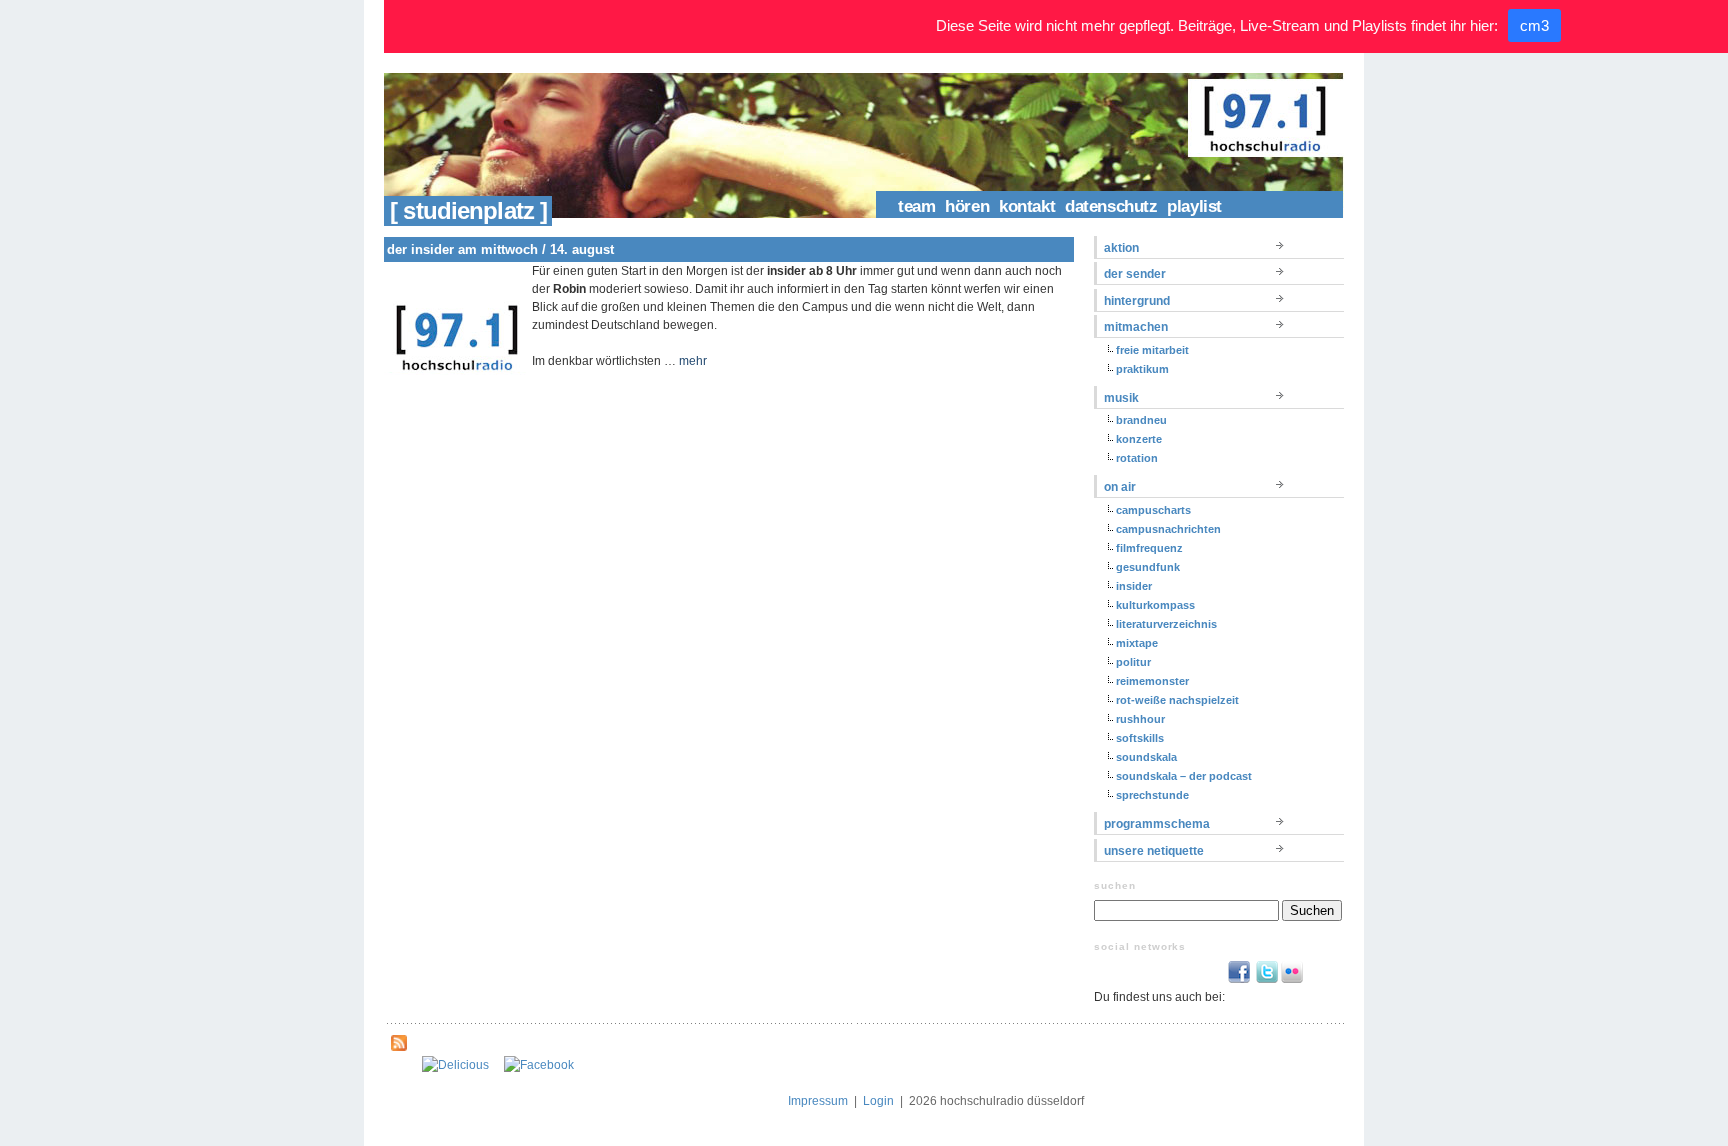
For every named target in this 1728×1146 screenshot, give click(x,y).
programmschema (1157, 824)
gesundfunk (1148, 567)
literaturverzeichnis (1166, 624)
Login (878, 1101)
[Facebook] (539, 1065)
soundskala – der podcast (1184, 776)
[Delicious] (455, 1065)
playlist (1194, 206)
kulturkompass (1155, 605)
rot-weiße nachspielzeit (1177, 700)
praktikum (1142, 369)
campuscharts (1153, 510)
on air (1120, 487)
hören (967, 206)
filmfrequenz (1149, 548)
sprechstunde (1152, 795)
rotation (1137, 458)
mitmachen (1136, 327)
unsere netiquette (1154, 851)
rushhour (1140, 719)
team (916, 206)
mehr (693, 361)
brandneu (1141, 420)
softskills (1140, 738)
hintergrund (1137, 301)
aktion (1121, 248)
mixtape (1137, 643)
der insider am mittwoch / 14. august (500, 249)
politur (1133, 662)
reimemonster (1152, 681)
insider (1134, 586)
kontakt (1027, 206)
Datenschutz (1111, 206)
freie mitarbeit (1152, 350)
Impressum (818, 1101)
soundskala (1146, 757)
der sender (1135, 274)
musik (1121, 398)
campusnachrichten (1168, 529)
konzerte (1139, 439)
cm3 (1534, 25)
